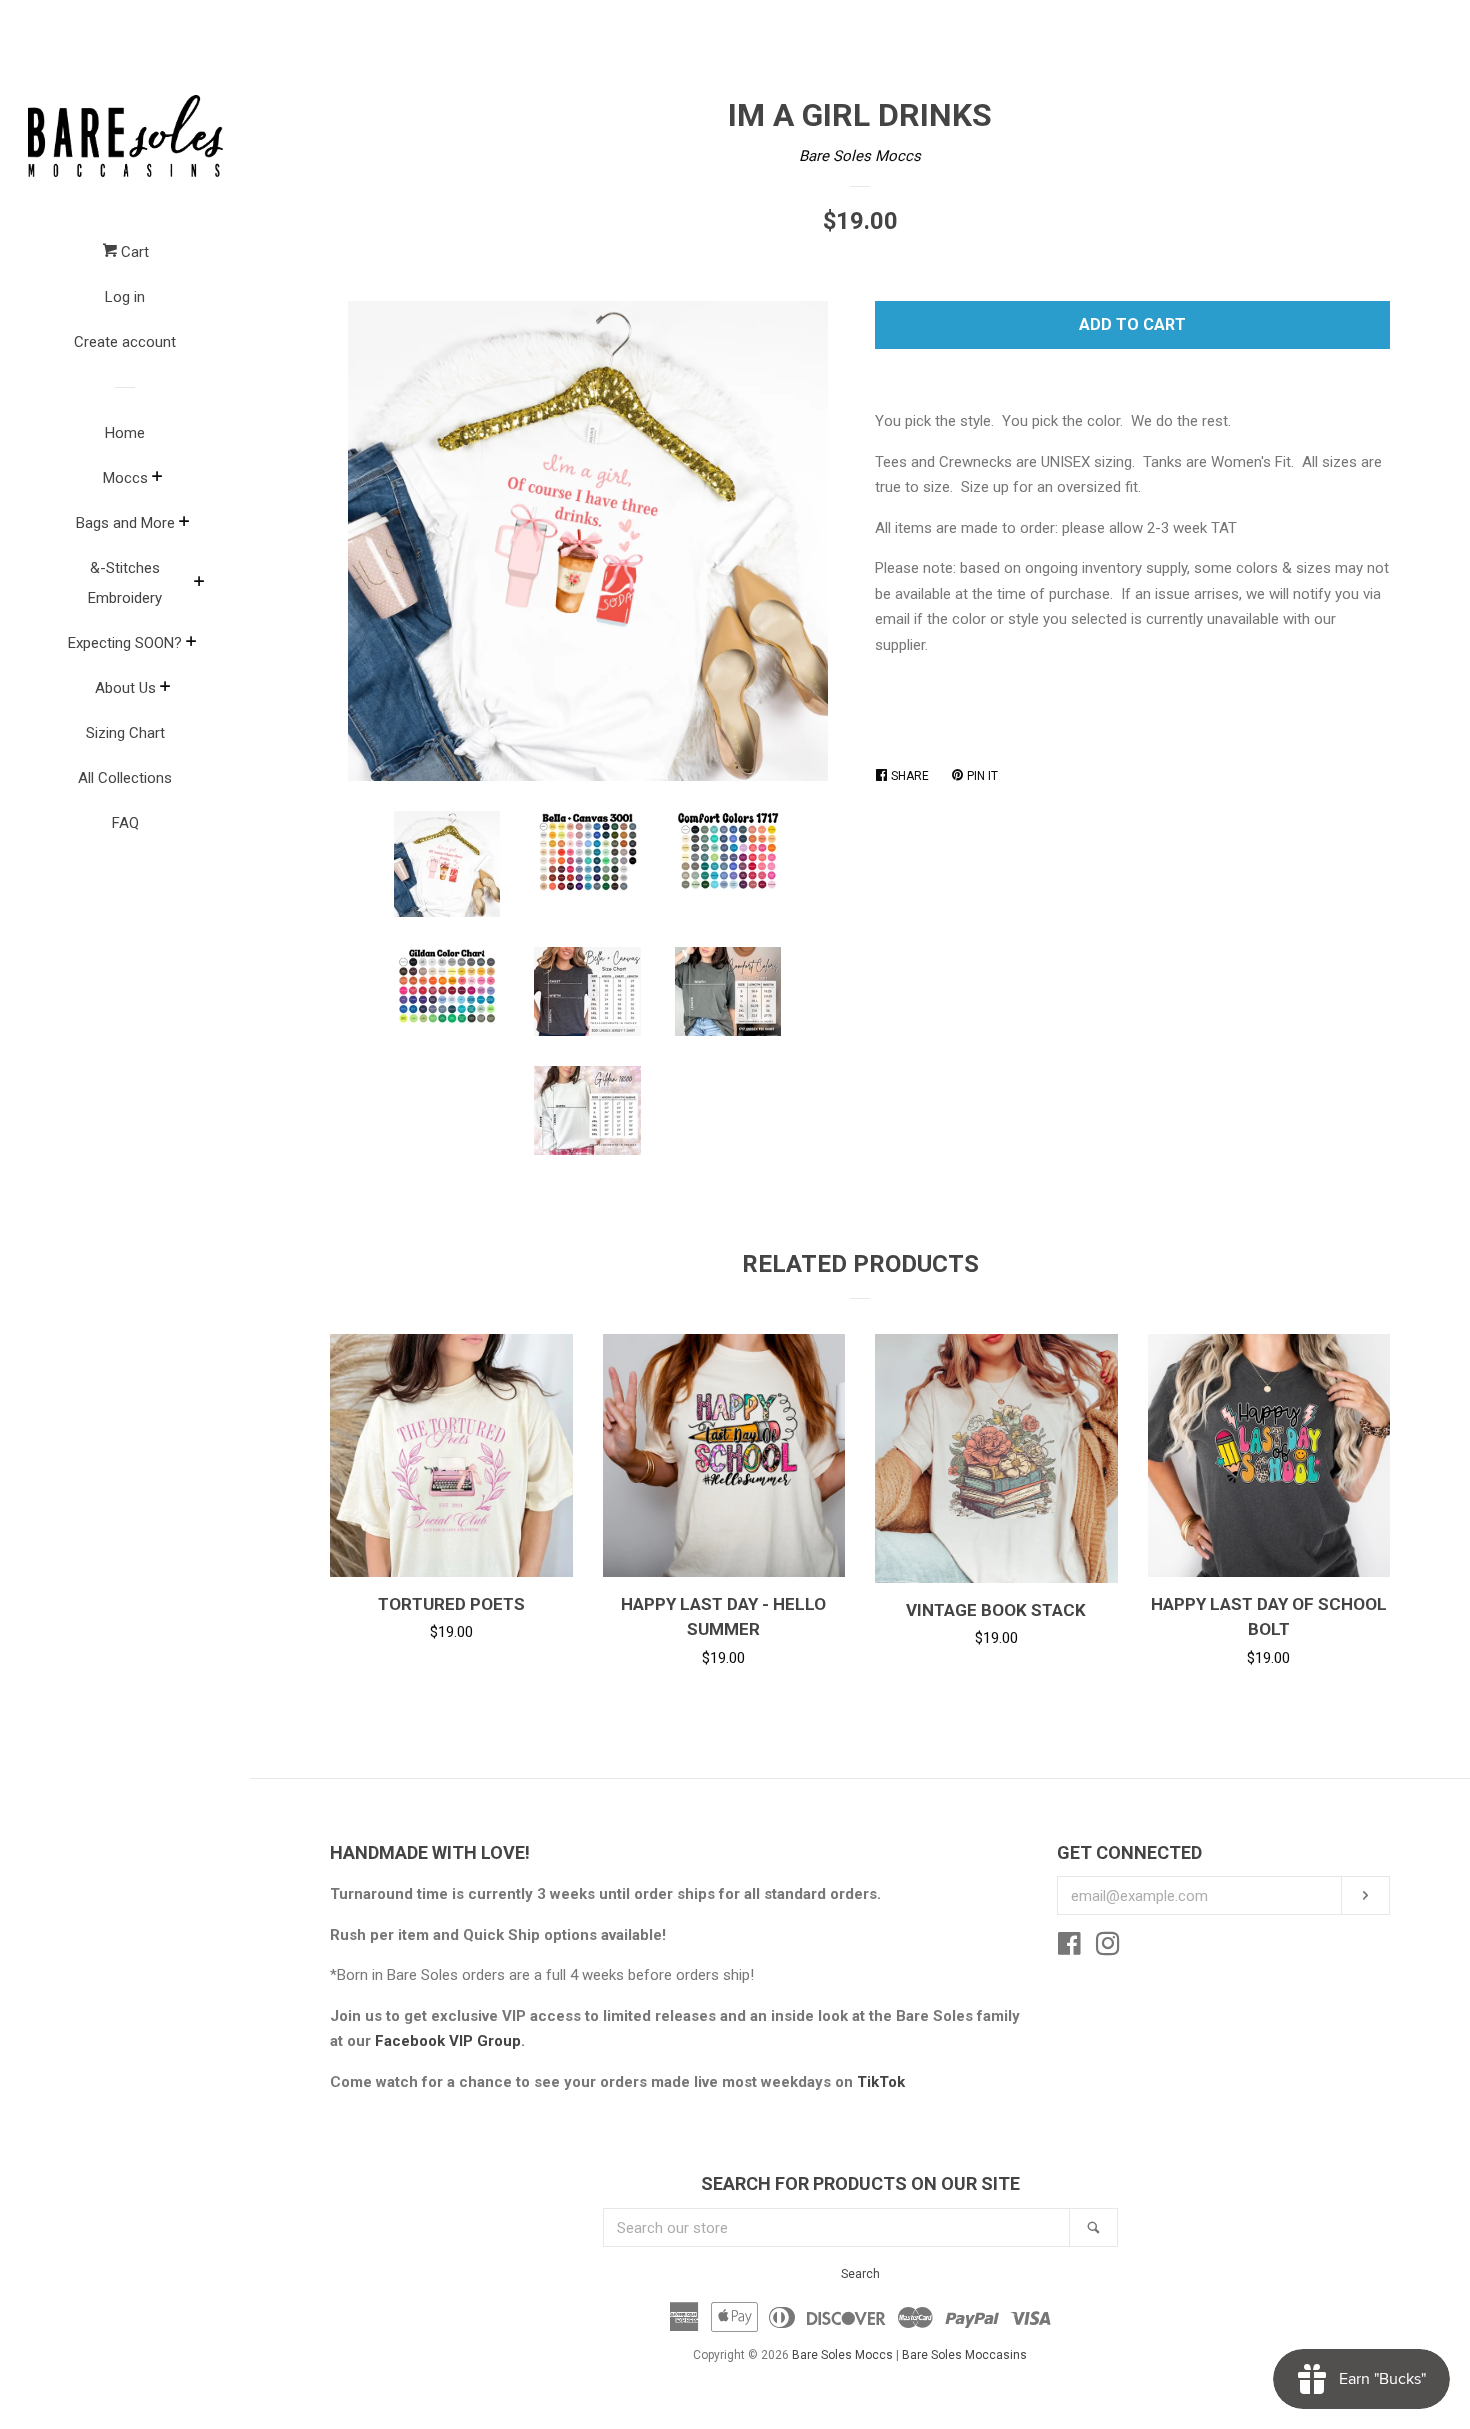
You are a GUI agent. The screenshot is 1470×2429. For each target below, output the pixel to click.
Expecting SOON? (125, 643)
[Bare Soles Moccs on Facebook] (1069, 1948)
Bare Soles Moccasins (964, 2355)
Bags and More (125, 523)
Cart (133, 252)
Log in (125, 297)
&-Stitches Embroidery (125, 583)
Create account (125, 342)
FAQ (125, 823)
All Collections (125, 778)
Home (125, 433)
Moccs (125, 478)
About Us (125, 688)
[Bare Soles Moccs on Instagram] (1108, 1948)
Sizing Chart (125, 733)
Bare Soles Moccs (860, 156)
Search (860, 2274)
